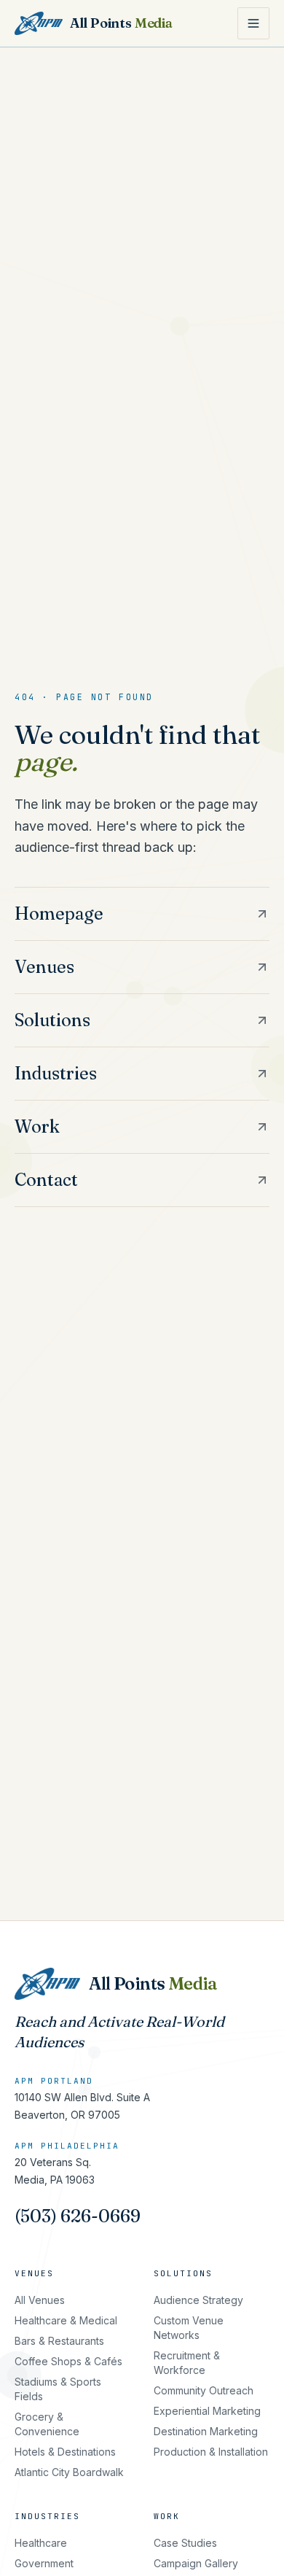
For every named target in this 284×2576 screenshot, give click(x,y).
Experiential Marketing (207, 2411)
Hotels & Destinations (65, 2452)
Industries (47, 2516)
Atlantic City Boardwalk (69, 2472)
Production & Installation (211, 2452)
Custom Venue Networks (189, 2328)
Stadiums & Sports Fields (58, 2389)
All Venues (40, 2300)
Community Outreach (204, 2390)
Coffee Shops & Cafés (68, 2361)
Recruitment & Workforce (187, 2363)
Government (44, 2563)
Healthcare (41, 2543)
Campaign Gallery (196, 2563)
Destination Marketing (206, 2431)
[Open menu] (253, 23)
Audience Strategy (198, 2300)
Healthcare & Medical (66, 2320)
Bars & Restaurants (59, 2341)
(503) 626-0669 (78, 2216)
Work (167, 2516)
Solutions (183, 2273)
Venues (34, 2273)
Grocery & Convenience (47, 2424)
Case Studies (185, 2543)
